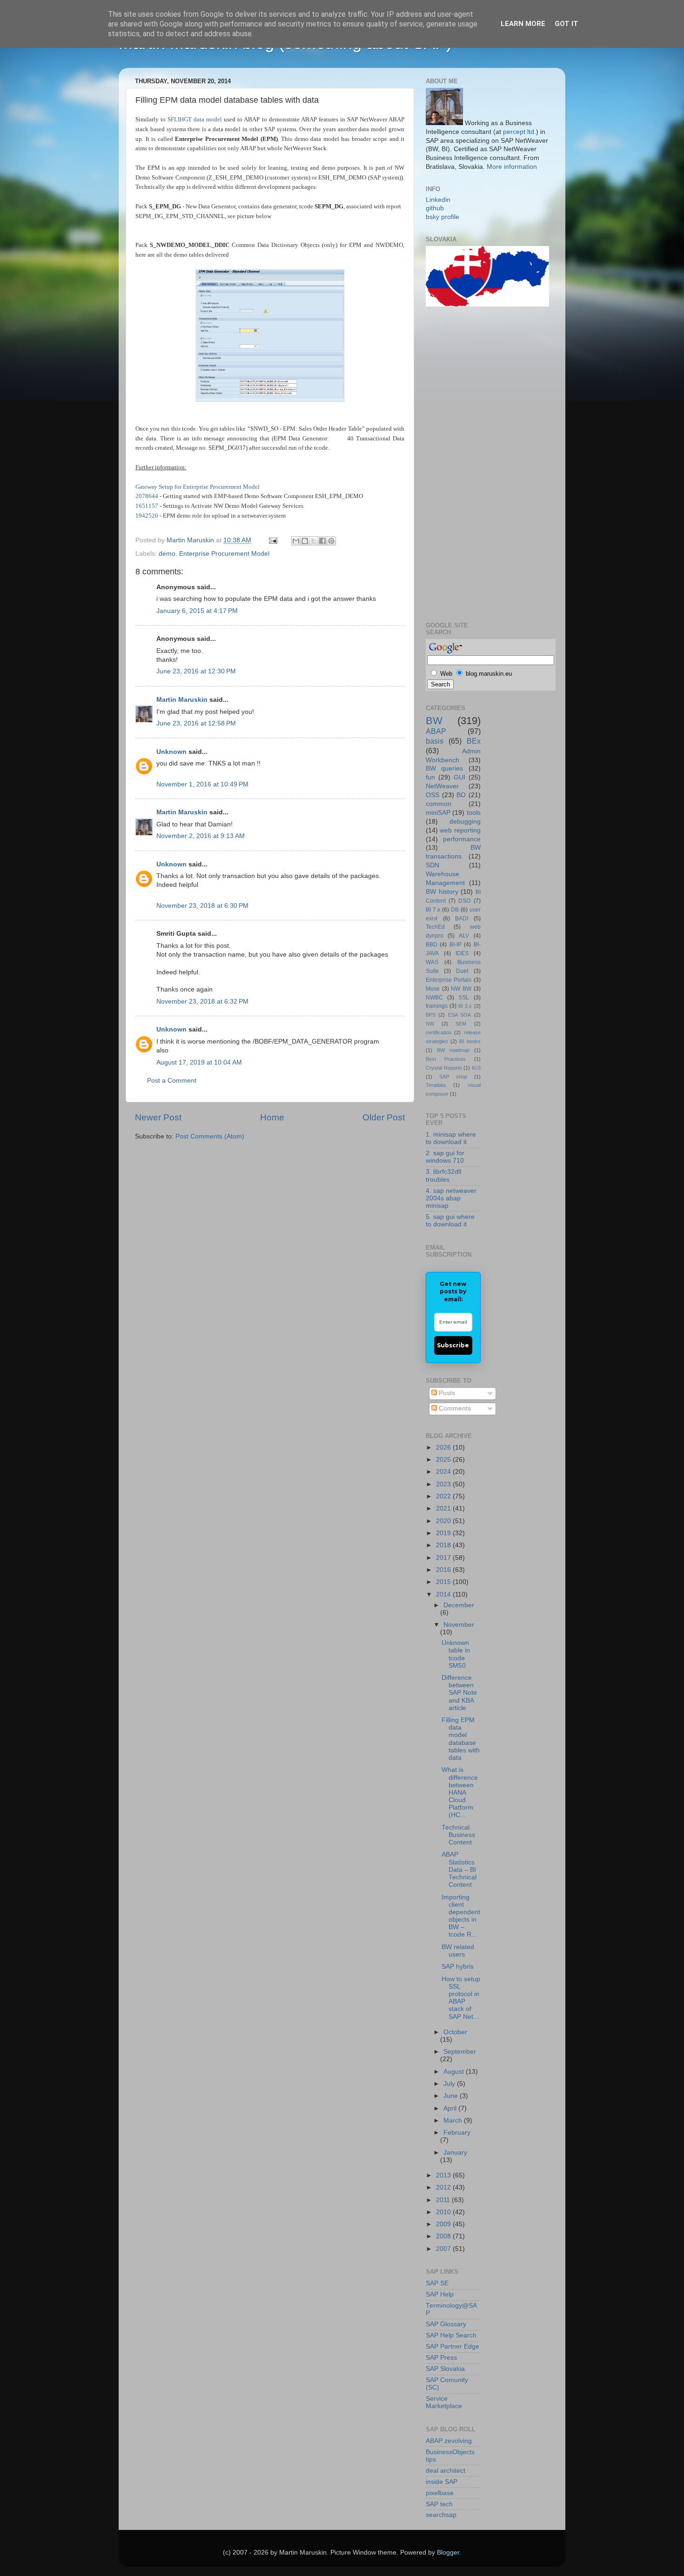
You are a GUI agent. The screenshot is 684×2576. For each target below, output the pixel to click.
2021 (444, 1508)
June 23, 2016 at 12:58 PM (196, 723)
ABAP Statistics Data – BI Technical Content (459, 1870)
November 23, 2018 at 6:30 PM (202, 906)
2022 (444, 1496)
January (455, 2153)
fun (430, 777)
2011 (444, 2200)
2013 (444, 2175)
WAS (432, 962)
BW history (442, 892)
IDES (462, 953)
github (435, 208)
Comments (454, 1408)
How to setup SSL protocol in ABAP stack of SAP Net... (461, 1998)
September (460, 2052)
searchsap (441, 2515)
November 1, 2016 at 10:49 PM (202, 784)
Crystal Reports (444, 1068)
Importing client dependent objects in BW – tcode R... (461, 1916)
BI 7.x (433, 910)
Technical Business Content (458, 1835)
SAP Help (440, 2294)
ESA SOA (459, 1015)
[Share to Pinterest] (331, 541)
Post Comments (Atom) (210, 1136)
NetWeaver (442, 786)
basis (435, 741)
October (455, 2032)
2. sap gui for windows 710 (445, 1157)
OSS (433, 795)
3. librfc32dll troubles (443, 1175)
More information (512, 167)
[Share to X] (314, 541)
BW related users (458, 1951)
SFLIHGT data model (195, 119)
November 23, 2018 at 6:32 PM (202, 1002)
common (439, 804)
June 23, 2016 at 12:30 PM (196, 671)
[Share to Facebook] (322, 541)
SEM (461, 1024)
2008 (444, 2236)
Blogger (448, 2553)
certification (439, 1032)
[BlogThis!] (305, 541)
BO (461, 795)
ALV (464, 936)
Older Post (384, 1117)
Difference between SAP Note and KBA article (459, 1693)
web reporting (460, 830)
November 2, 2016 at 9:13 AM (201, 836)
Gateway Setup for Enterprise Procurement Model (198, 487)
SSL (464, 998)
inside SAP (442, 2482)
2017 (444, 1558)
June (452, 2096)
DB (455, 910)
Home (272, 1117)
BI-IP (456, 945)
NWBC (434, 998)
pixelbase (440, 2493)
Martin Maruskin (182, 700)
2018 (444, 1545)
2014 (444, 1594)
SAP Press (441, 2358)
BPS (431, 1015)
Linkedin (438, 200)
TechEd (435, 927)
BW (434, 721)
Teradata (436, 1085)
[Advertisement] (463, 463)
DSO (464, 901)
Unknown (171, 752)
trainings (437, 1006)
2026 (444, 1448)
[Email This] (296, 541)
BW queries (444, 769)
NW (430, 1024)
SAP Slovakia (445, 2369)
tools (474, 813)
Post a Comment (172, 1081)
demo (167, 554)
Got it (567, 24)
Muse (433, 989)
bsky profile (443, 217)
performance (462, 839)
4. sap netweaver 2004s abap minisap (451, 1198)
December (459, 1605)
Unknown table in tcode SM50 (456, 1654)
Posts (446, 1393)
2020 (444, 1521)
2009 (444, 2224)
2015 (444, 1582)
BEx (474, 741)
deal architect (446, 2471)
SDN (433, 865)
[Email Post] (272, 540)
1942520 (147, 516)
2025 (444, 1460)
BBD (432, 945)
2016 (444, 1570)
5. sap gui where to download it (450, 1221)
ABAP (436, 731)
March (454, 2120)
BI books (470, 1041)
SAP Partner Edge (453, 2346)
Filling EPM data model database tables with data (461, 1739)
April (451, 2108)
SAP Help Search (451, 2335)
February (457, 2133)
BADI (462, 919)
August (455, 2072)
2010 (444, 2212)
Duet (462, 971)
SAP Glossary (446, 2324)
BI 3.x (465, 1006)
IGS (476, 1068)
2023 (444, 1484)
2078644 (147, 496)
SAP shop (453, 1077)
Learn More (523, 24)
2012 (444, 2187)
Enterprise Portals (449, 980)
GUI (459, 777)
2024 (444, 1472)
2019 (444, 1533)
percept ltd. (520, 132)
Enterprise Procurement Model (224, 554)
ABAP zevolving (449, 2441)
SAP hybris (458, 1967)
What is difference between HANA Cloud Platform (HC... (460, 1792)
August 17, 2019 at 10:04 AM (199, 1062)
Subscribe (453, 1345)
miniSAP (438, 813)
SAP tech (439, 2504)
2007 (444, 2249)
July (450, 2084)
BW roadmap (453, 1050)
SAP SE (437, 2283)
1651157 (147, 506)
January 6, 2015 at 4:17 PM (197, 611)
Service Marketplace (444, 2402)
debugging (465, 822)
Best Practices (446, 1059)
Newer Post (158, 1117)
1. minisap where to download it (451, 1138)
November (459, 1625)
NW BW (461, 989)
